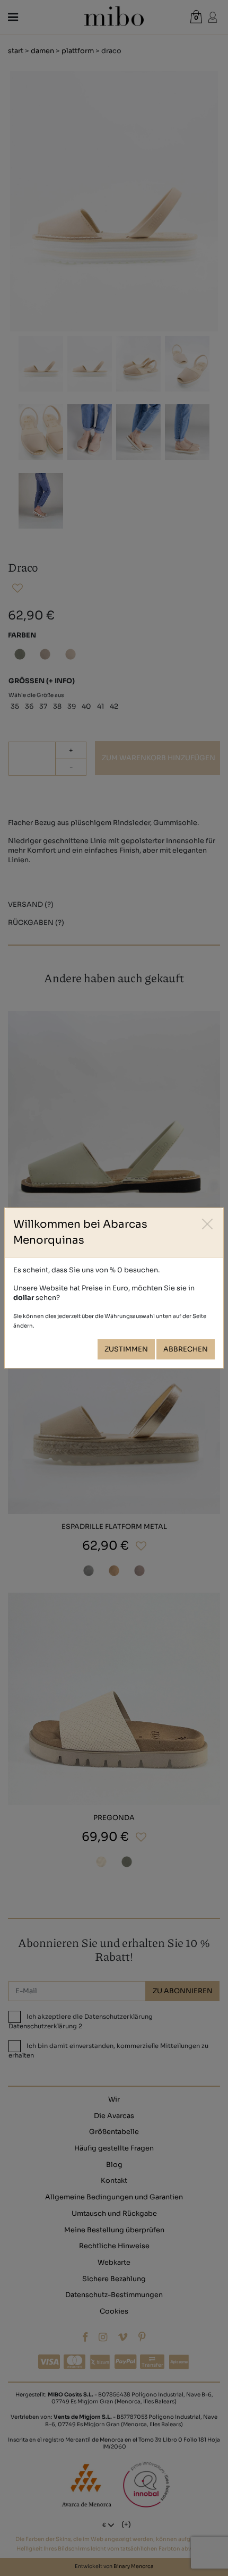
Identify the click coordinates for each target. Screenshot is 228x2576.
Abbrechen (186, 1349)
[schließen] (208, 1224)
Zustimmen (126, 1349)
